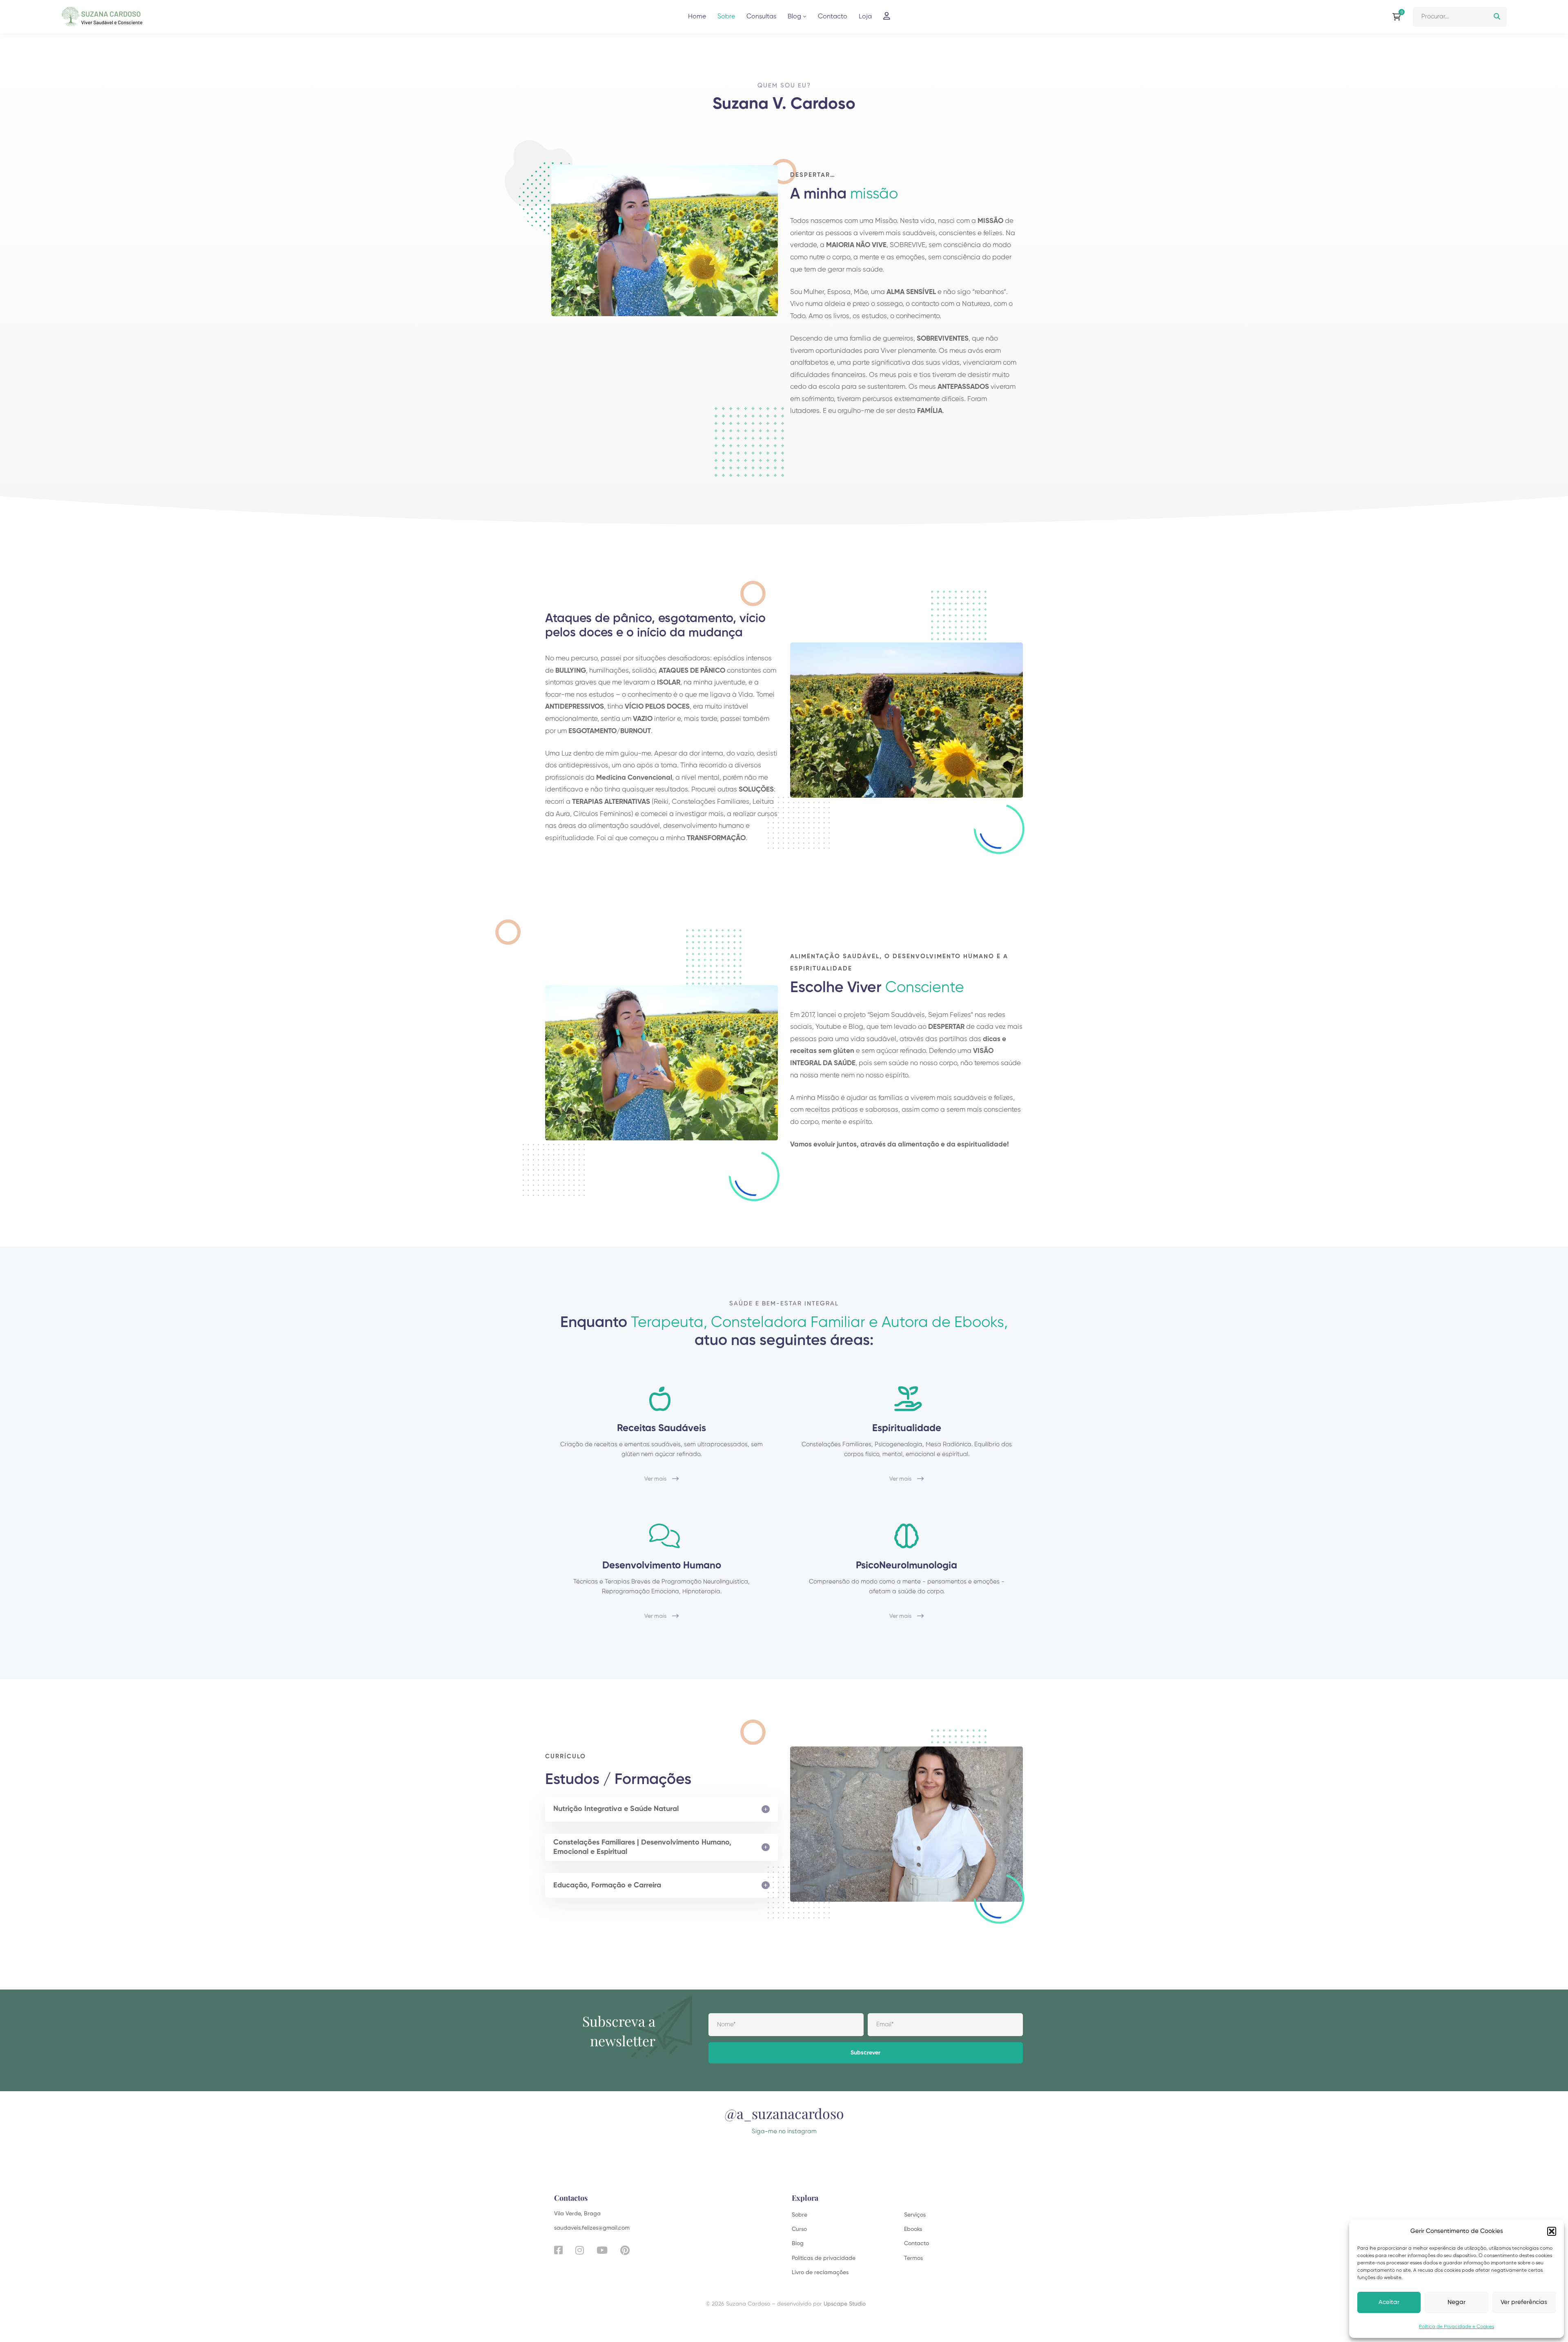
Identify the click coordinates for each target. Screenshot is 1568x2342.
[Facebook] (558, 2250)
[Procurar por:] (1460, 17)
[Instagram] (580, 2250)
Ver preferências (1524, 2302)
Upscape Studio (845, 2304)
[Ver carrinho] (1399, 17)
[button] (1552, 2231)
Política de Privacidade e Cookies (1457, 2327)
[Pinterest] (625, 2250)
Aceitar (1389, 2302)
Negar (1457, 2302)
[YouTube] (602, 2250)
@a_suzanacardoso (784, 2113)
